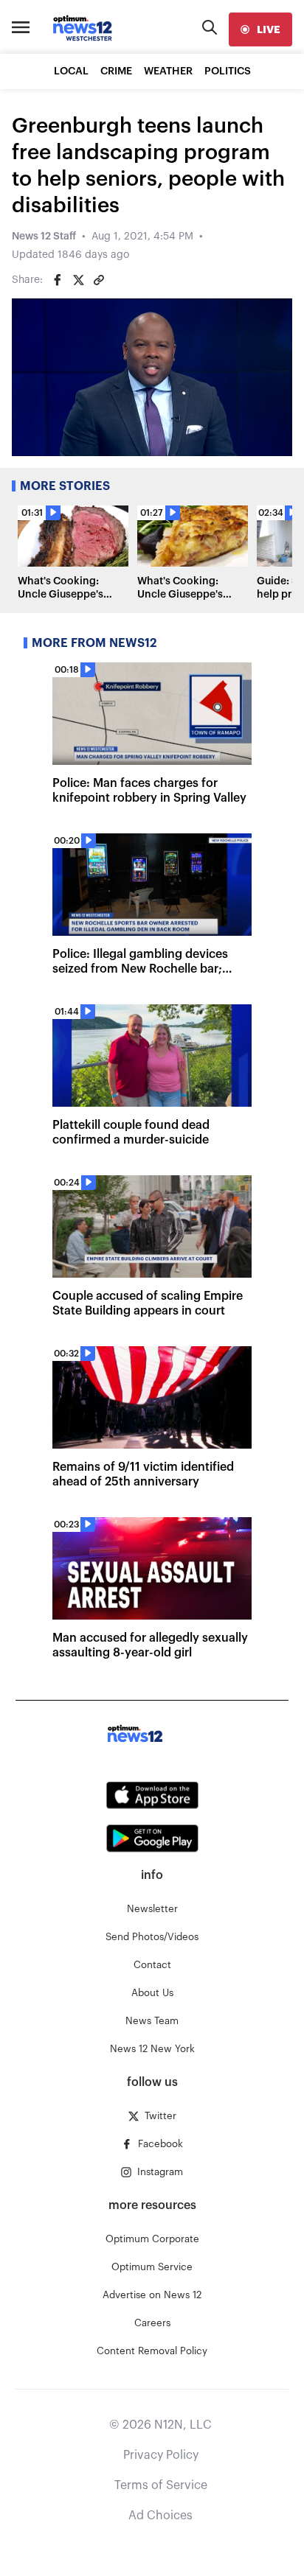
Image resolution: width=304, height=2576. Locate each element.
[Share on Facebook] (58, 280)
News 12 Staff (44, 237)
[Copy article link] (99, 280)
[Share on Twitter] (78, 280)
